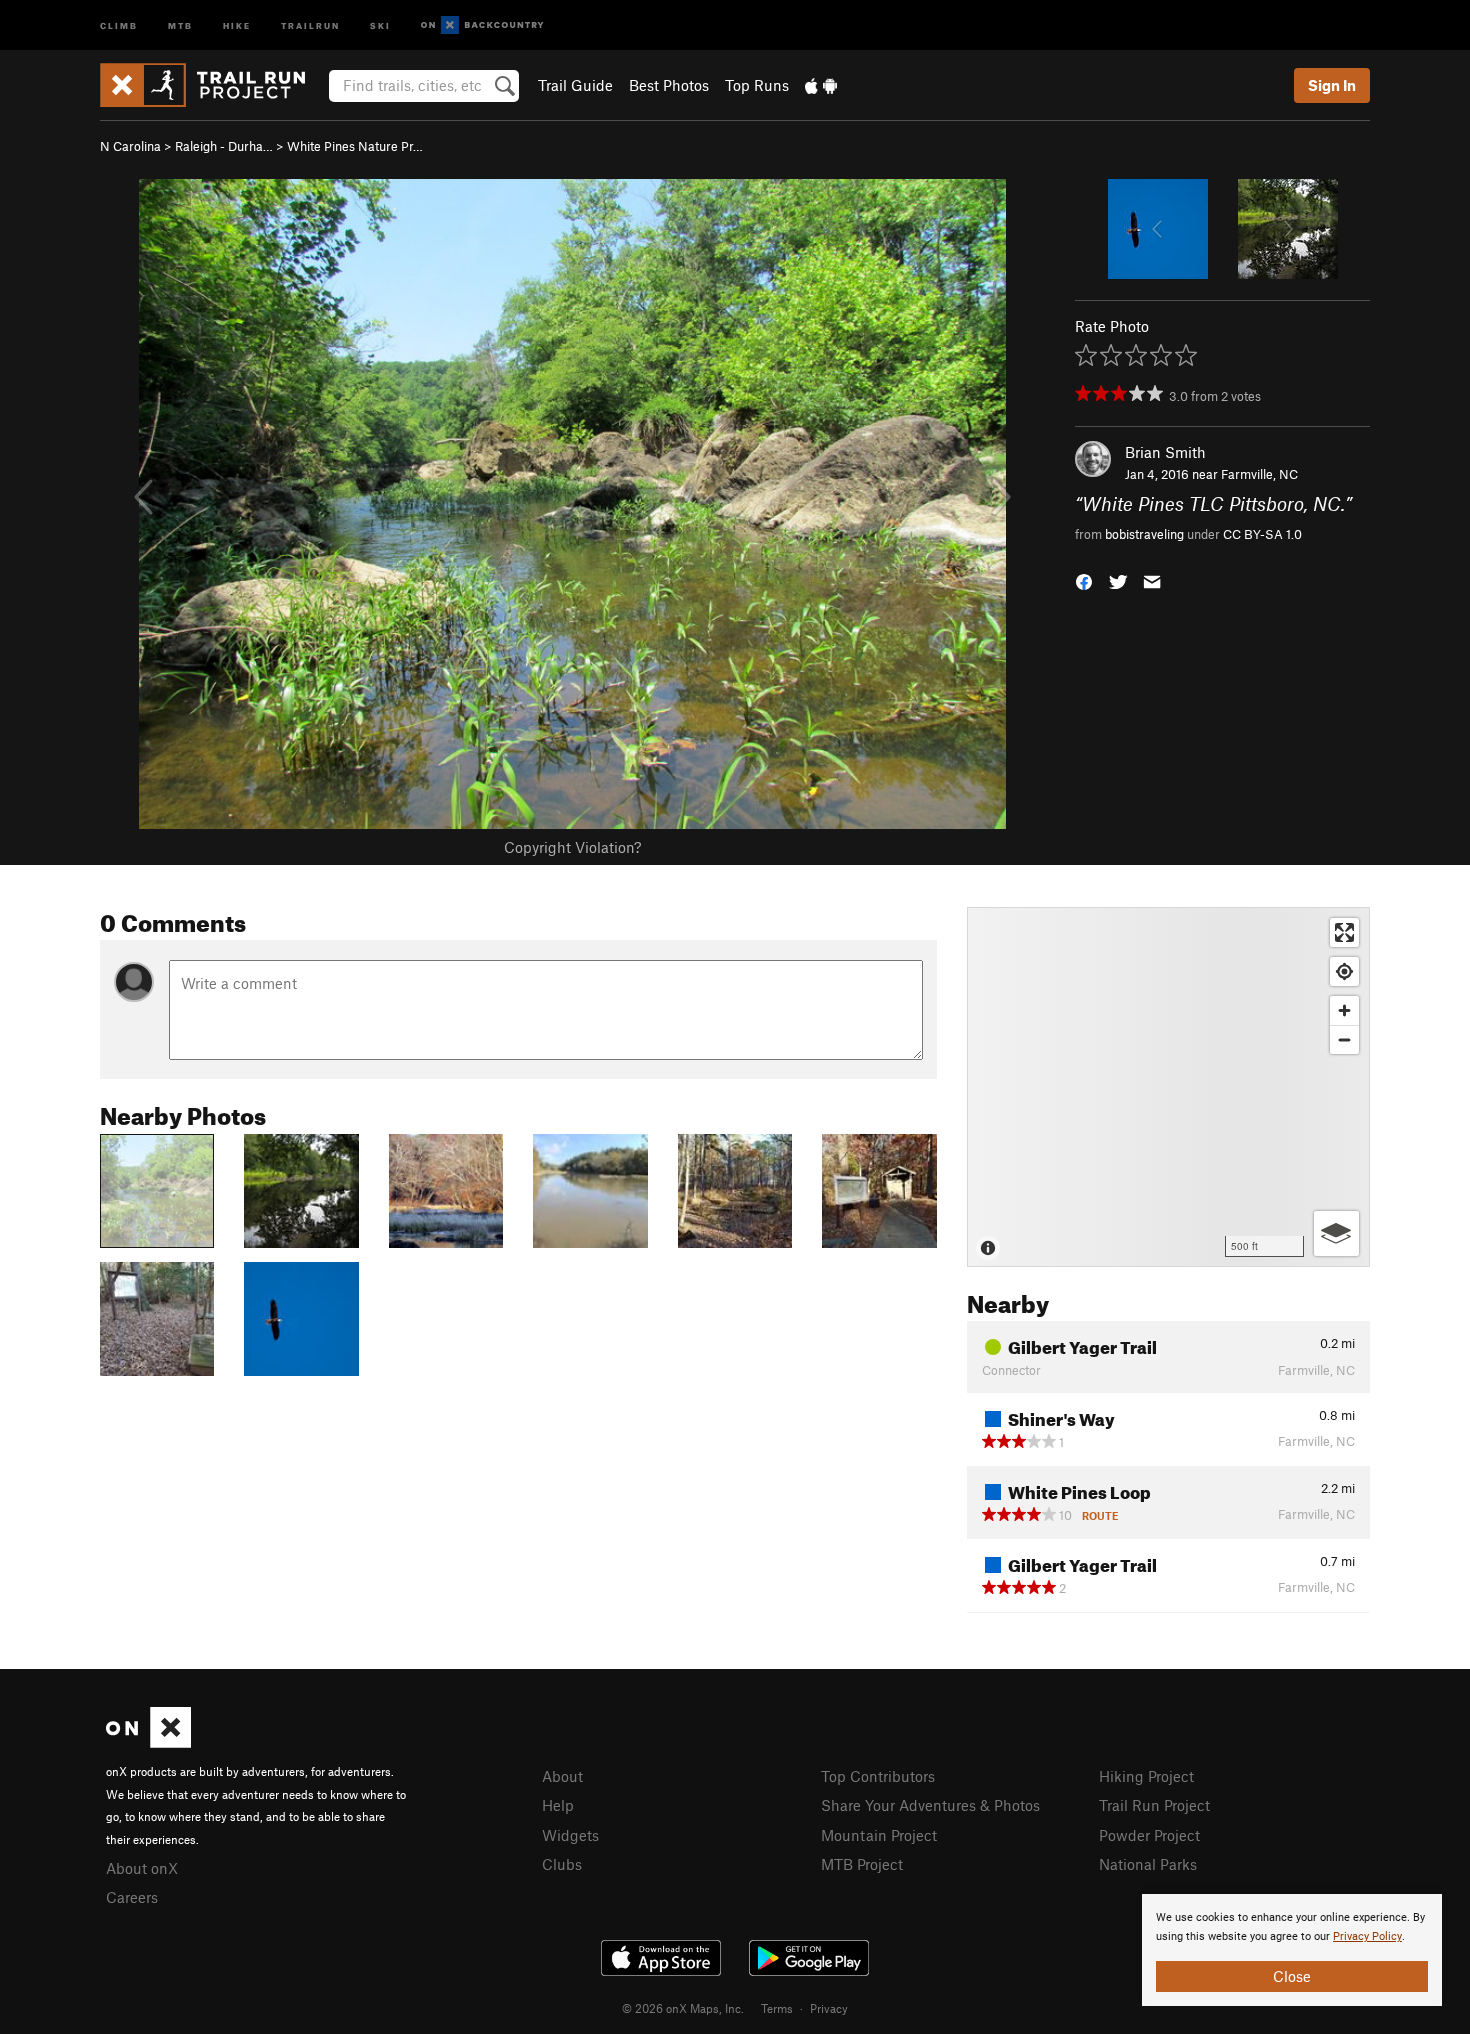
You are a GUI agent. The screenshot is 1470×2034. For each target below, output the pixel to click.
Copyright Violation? (572, 847)
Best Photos (669, 85)
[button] (1084, 579)
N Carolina (130, 146)
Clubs (562, 1864)
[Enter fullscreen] (1344, 932)
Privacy (829, 2008)
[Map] (1168, 1087)
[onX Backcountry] (482, 25)
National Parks (1148, 1864)
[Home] (212, 85)
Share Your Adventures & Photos (930, 1805)
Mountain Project (879, 1835)
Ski (380, 24)
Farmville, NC (1259, 474)
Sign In (1332, 85)
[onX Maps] (148, 1742)
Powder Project (1149, 1835)
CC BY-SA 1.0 (1262, 534)
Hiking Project (1146, 1776)
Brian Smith (1165, 452)
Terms (777, 2008)
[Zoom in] (1344, 1010)
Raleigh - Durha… (224, 146)
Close (1292, 1976)
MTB (180, 24)
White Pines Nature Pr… (355, 146)
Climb (119, 24)
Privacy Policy (1367, 1936)
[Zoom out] (1344, 1039)
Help (558, 1805)
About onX (142, 1868)
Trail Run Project (1154, 1805)
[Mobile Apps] (821, 85)
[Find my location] (1344, 971)
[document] (1292, 1950)
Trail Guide (575, 85)
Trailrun (310, 24)
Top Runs (757, 85)
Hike (237, 24)
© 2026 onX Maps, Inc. (683, 2008)
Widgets (570, 1835)
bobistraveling (1144, 534)
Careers (132, 1897)
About (562, 1776)
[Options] (1336, 1233)
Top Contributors (878, 1776)
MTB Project (862, 1864)
